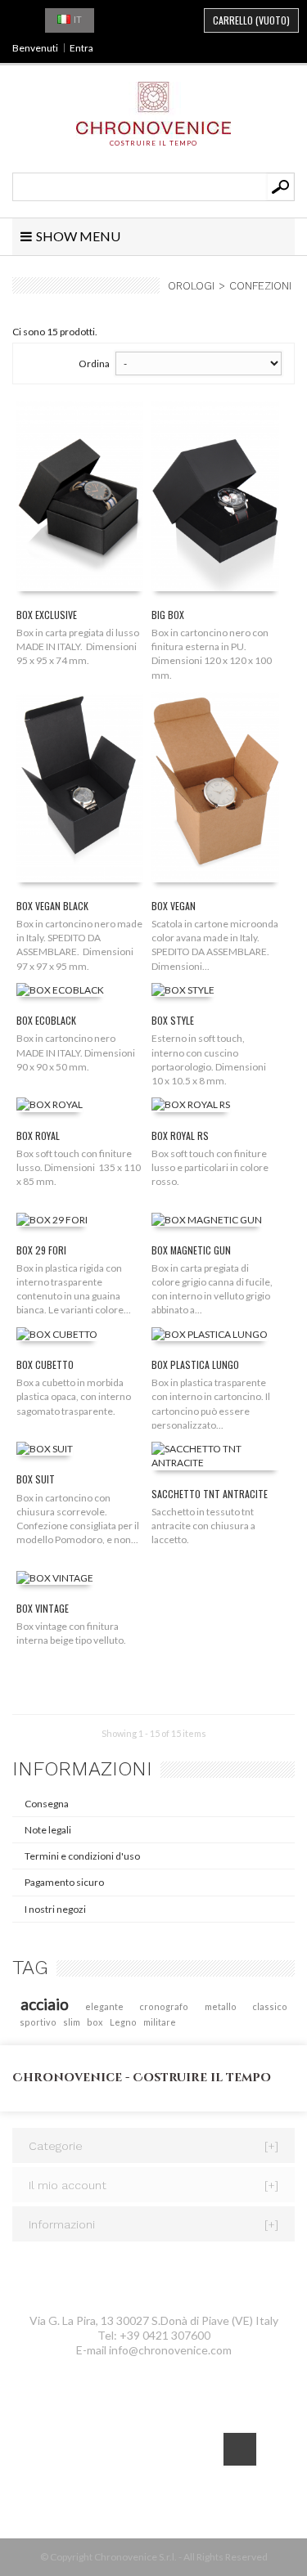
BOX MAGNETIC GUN (191, 1250)
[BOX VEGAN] (215, 790)
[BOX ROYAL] (50, 1108)
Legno (123, 2022)
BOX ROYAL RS (180, 1135)
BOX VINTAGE (43, 1608)
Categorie (153, 2146)
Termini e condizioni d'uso (82, 1856)
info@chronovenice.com (170, 2350)
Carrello (251, 20)
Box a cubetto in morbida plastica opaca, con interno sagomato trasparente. (74, 1396)
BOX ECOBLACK (46, 1020)
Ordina (94, 364)
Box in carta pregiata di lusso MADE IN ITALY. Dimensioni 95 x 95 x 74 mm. (78, 646)
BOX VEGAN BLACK (52, 906)
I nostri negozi (55, 1909)
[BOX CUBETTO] (57, 1337)
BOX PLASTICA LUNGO (195, 1364)
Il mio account (153, 2185)
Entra (81, 48)
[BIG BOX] (215, 499)
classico (270, 2006)
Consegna (47, 1804)
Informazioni (82, 1769)
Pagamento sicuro (64, 1882)
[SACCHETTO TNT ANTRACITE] (215, 1459)
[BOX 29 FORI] (52, 1222)
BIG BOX (168, 615)
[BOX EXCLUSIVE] (80, 499)
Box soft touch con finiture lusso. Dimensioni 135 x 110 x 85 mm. (79, 1167)
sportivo (38, 2022)
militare (160, 2022)
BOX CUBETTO (45, 1364)
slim (72, 2022)
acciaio (45, 2004)
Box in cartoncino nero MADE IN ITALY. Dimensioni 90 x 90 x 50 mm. (77, 1052)
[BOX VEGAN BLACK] (80, 790)
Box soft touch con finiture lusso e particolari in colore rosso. (210, 1167)
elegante (104, 2006)
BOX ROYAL (38, 1135)
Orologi (191, 286)
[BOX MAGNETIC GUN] (207, 1222)
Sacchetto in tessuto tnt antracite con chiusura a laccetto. (203, 1526)
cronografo (164, 2006)
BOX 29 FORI (41, 1250)
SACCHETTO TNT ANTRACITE (210, 1494)
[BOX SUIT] (45, 1452)
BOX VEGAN (174, 906)
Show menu (78, 236)
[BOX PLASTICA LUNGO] (210, 1337)
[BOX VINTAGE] (55, 1580)
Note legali (48, 1830)
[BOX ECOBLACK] (60, 993)
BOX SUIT (36, 1479)
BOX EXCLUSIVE (47, 615)
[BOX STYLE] (183, 993)
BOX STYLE (173, 1020)
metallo (221, 2006)
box (95, 2022)
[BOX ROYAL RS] (191, 1108)
